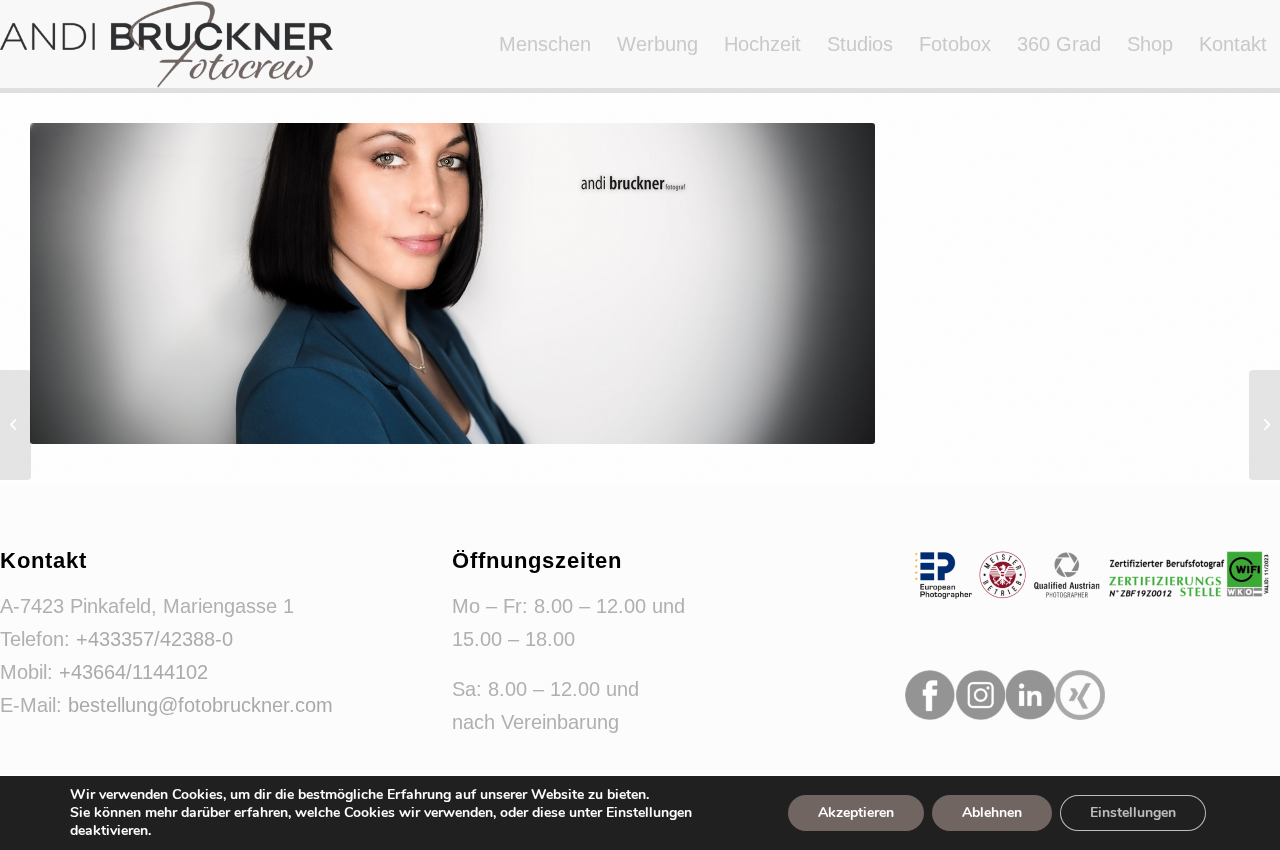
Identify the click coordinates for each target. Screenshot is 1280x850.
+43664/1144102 (133, 672)
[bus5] (1264, 425)
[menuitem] (545, 44)
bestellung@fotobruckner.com (200, 705)
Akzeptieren (856, 812)
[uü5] (15, 425)
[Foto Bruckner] (166, 44)
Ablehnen (992, 812)
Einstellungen (1133, 812)
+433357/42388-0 (154, 639)
